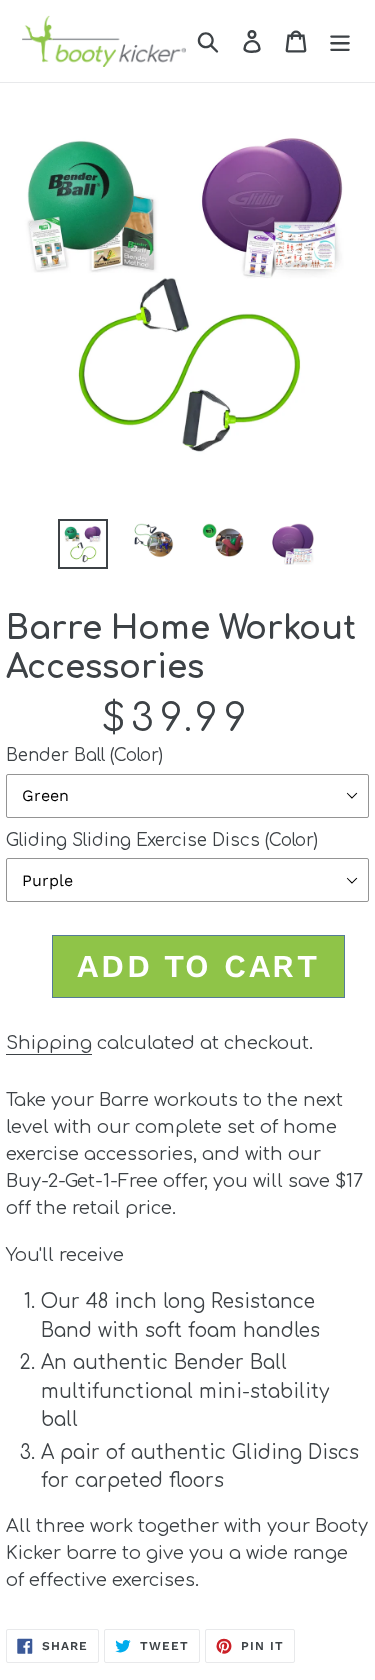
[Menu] (340, 41)
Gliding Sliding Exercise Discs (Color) (162, 840)
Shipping (49, 1043)
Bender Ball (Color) (84, 755)
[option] (83, 544)
